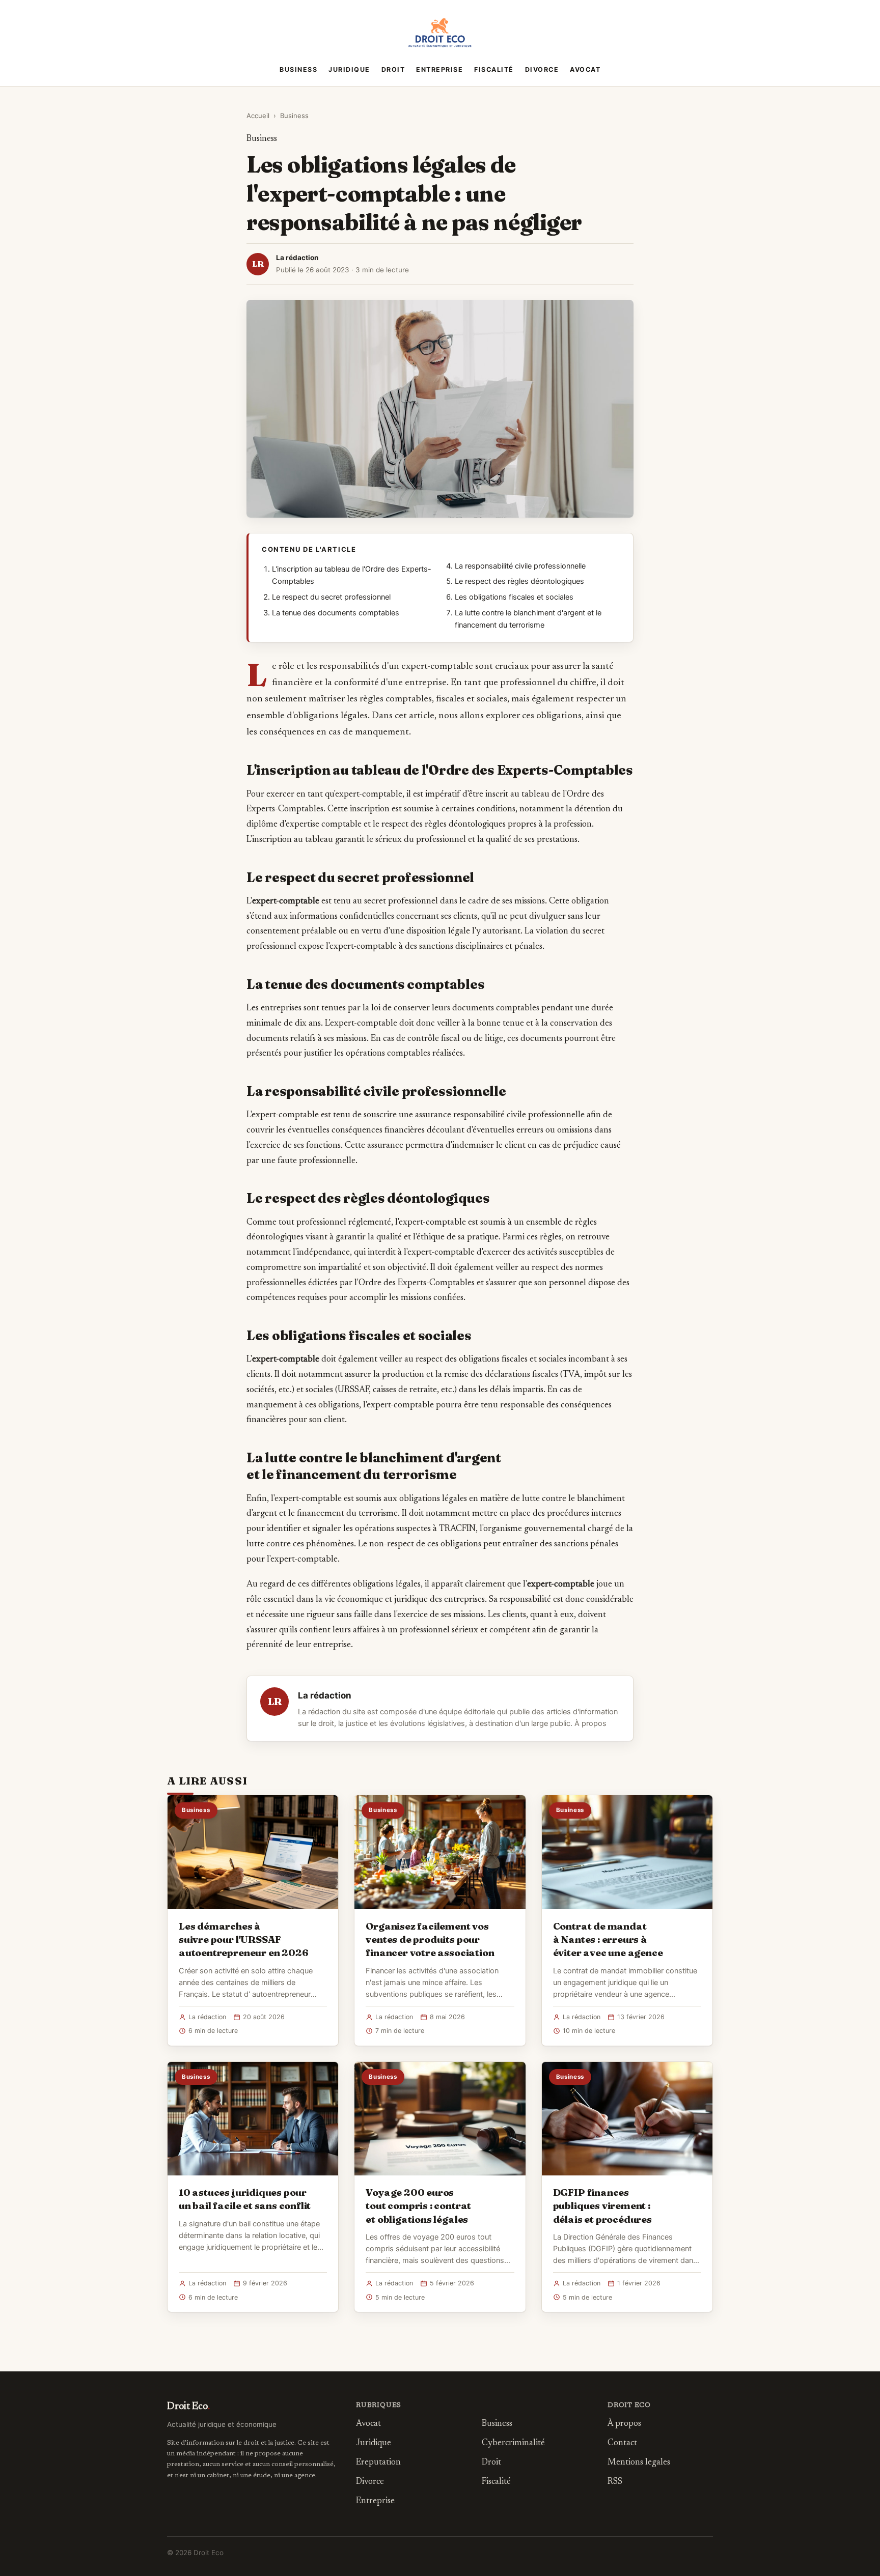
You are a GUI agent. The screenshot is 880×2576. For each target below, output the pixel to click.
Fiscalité (494, 69)
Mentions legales (639, 2463)
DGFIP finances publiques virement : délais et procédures (602, 2205)
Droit (393, 69)
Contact (622, 2443)
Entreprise (439, 69)
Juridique (349, 69)
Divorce (542, 69)
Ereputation (378, 2463)
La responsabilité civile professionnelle (520, 566)
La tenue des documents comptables (336, 613)
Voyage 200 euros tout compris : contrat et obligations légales (418, 2205)
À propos (590, 1723)
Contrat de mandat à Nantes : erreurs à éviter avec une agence (608, 1939)
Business (298, 69)
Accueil (258, 116)
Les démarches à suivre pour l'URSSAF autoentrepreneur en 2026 (243, 1939)
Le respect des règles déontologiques (519, 581)
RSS (615, 2482)
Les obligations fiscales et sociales (514, 597)
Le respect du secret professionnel (331, 597)
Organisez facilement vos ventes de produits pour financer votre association (430, 1939)
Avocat (585, 69)
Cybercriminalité (513, 2443)
